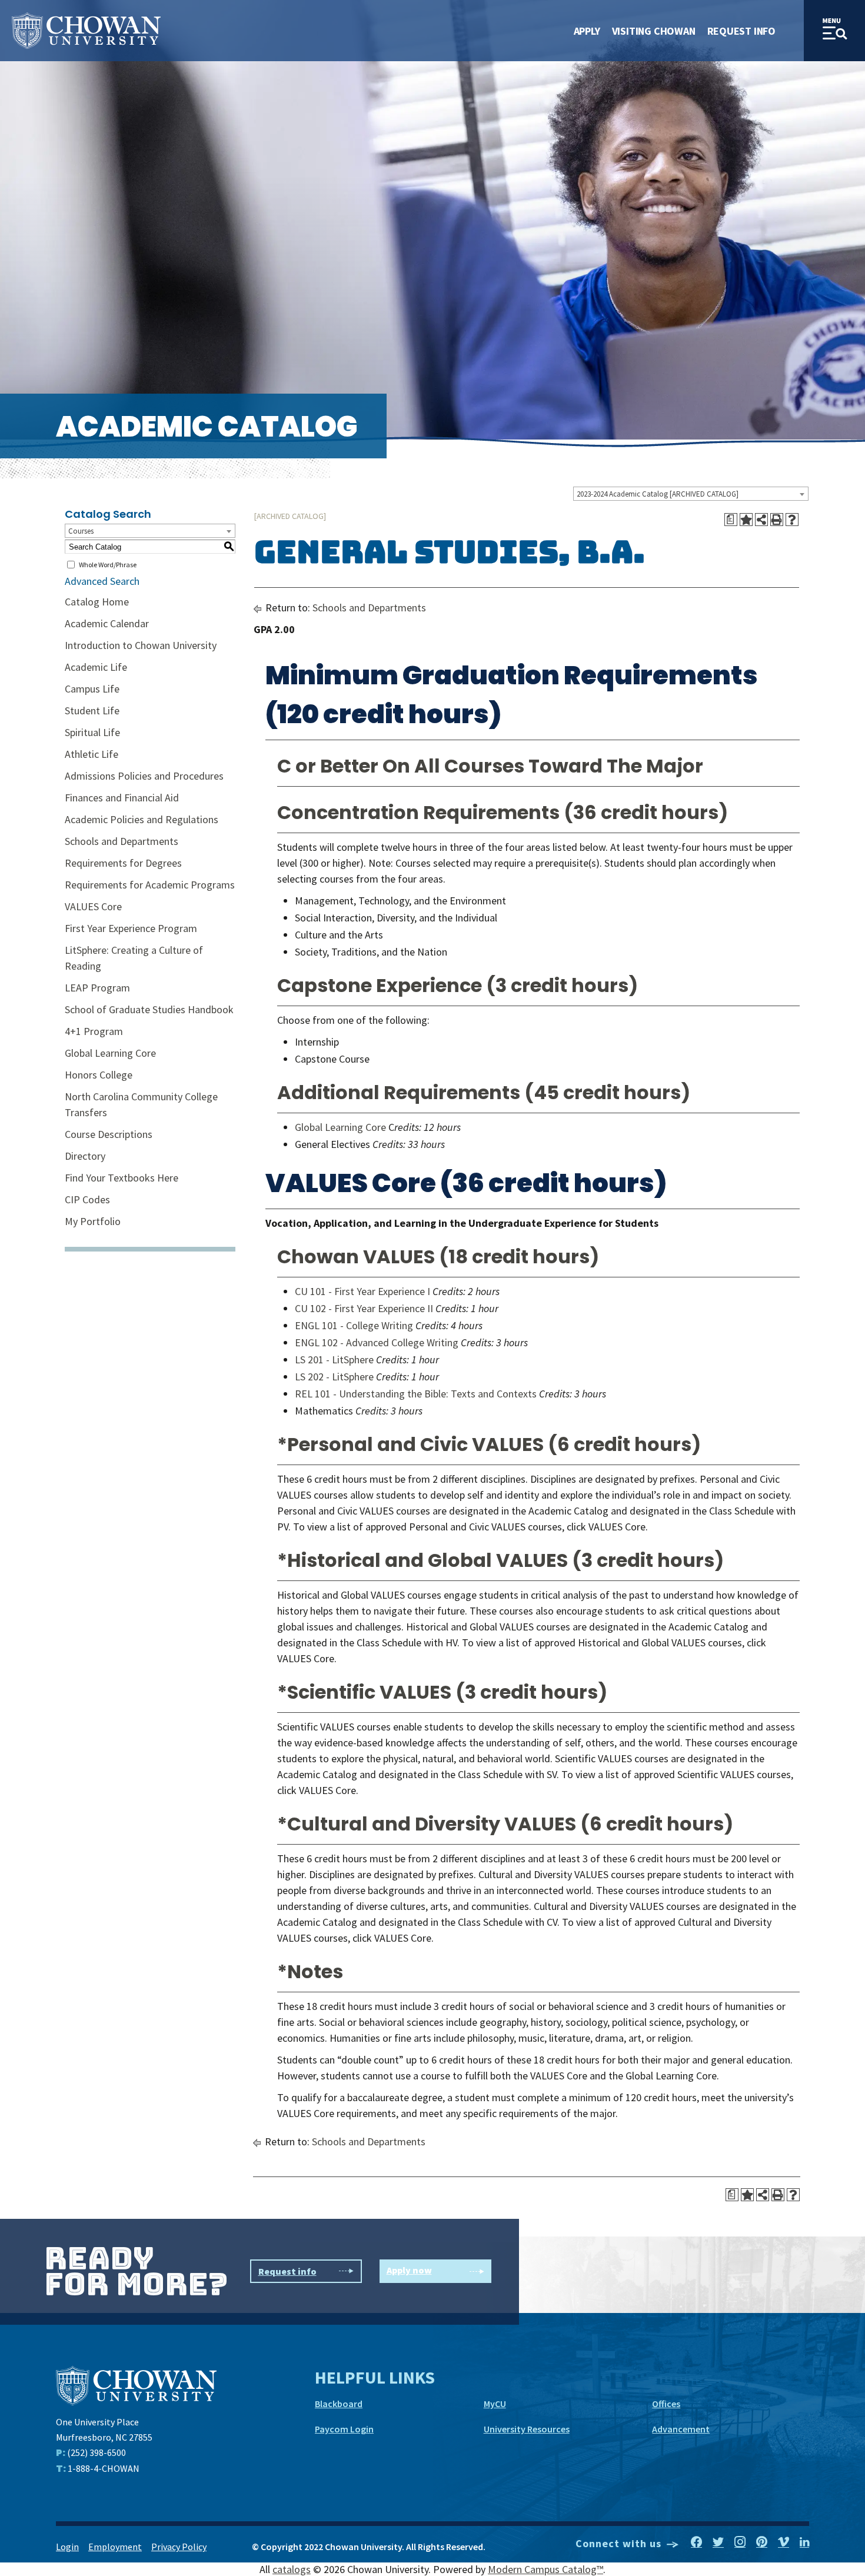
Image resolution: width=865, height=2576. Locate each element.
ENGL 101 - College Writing (354, 1325)
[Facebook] (696, 2542)
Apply (587, 31)
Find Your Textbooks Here (122, 1178)
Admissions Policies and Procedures (144, 776)
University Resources (527, 2429)
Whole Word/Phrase (108, 565)
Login (67, 2547)
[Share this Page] (761, 520)
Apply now (409, 2270)
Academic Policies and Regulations (142, 819)
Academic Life (96, 667)
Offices (666, 2404)
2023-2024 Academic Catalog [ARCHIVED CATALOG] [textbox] (658, 494)
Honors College (99, 1075)
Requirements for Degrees (123, 863)
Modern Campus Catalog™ (545, 2569)
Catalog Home (97, 602)
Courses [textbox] (81, 531)
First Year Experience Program (131, 928)
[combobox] (691, 494)
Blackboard (339, 2404)
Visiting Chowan (654, 31)
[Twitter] (718, 2542)
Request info (287, 2271)
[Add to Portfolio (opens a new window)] (746, 520)
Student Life (92, 710)
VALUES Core (93, 906)
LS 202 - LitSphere (334, 1377)
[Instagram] (740, 2542)
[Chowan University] (136, 2384)
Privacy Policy (179, 2547)
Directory (85, 1156)
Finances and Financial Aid (122, 798)
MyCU (495, 2404)
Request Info (741, 31)
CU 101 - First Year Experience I (362, 1291)
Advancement (681, 2429)
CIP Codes (87, 1199)
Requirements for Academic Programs (150, 885)
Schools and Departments (122, 841)
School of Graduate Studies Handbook (149, 1009)
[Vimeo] (784, 2542)
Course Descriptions (109, 1134)
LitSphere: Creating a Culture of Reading (134, 958)
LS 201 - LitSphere (334, 1359)
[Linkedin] (804, 2542)
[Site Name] (86, 31)
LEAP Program (97, 988)
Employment (115, 2547)
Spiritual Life (92, 732)
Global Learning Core (110, 1053)
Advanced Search (102, 581)
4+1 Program (94, 1031)
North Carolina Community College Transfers (141, 1104)
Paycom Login (344, 2429)
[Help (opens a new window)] (792, 520)
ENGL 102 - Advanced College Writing (377, 1342)
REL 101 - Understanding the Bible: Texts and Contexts (416, 1394)
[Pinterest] (762, 2542)
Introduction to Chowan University (141, 645)
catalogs (292, 2569)
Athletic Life (92, 754)
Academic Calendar (107, 623)
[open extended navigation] (834, 31)
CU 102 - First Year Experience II (364, 1308)
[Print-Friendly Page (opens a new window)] (777, 520)
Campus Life (92, 689)
